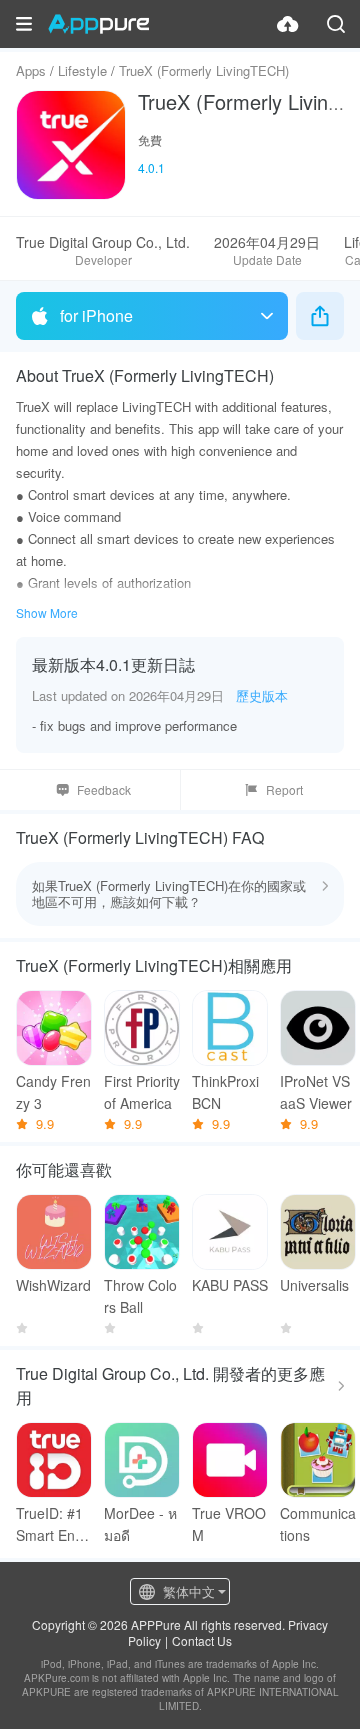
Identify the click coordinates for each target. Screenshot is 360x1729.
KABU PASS (230, 1285)
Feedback (104, 789)
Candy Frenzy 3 (53, 1092)
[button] (24, 24)
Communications (318, 1524)
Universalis (314, 1285)
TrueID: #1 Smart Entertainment (54, 1524)
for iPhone (96, 315)
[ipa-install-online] (288, 24)
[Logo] (98, 24)
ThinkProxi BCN (225, 1092)
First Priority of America (142, 1092)
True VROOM (229, 1524)
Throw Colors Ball (140, 1296)
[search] (336, 24)
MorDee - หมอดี (140, 1524)
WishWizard (53, 1285)
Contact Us (202, 1640)
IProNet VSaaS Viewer (316, 1092)
